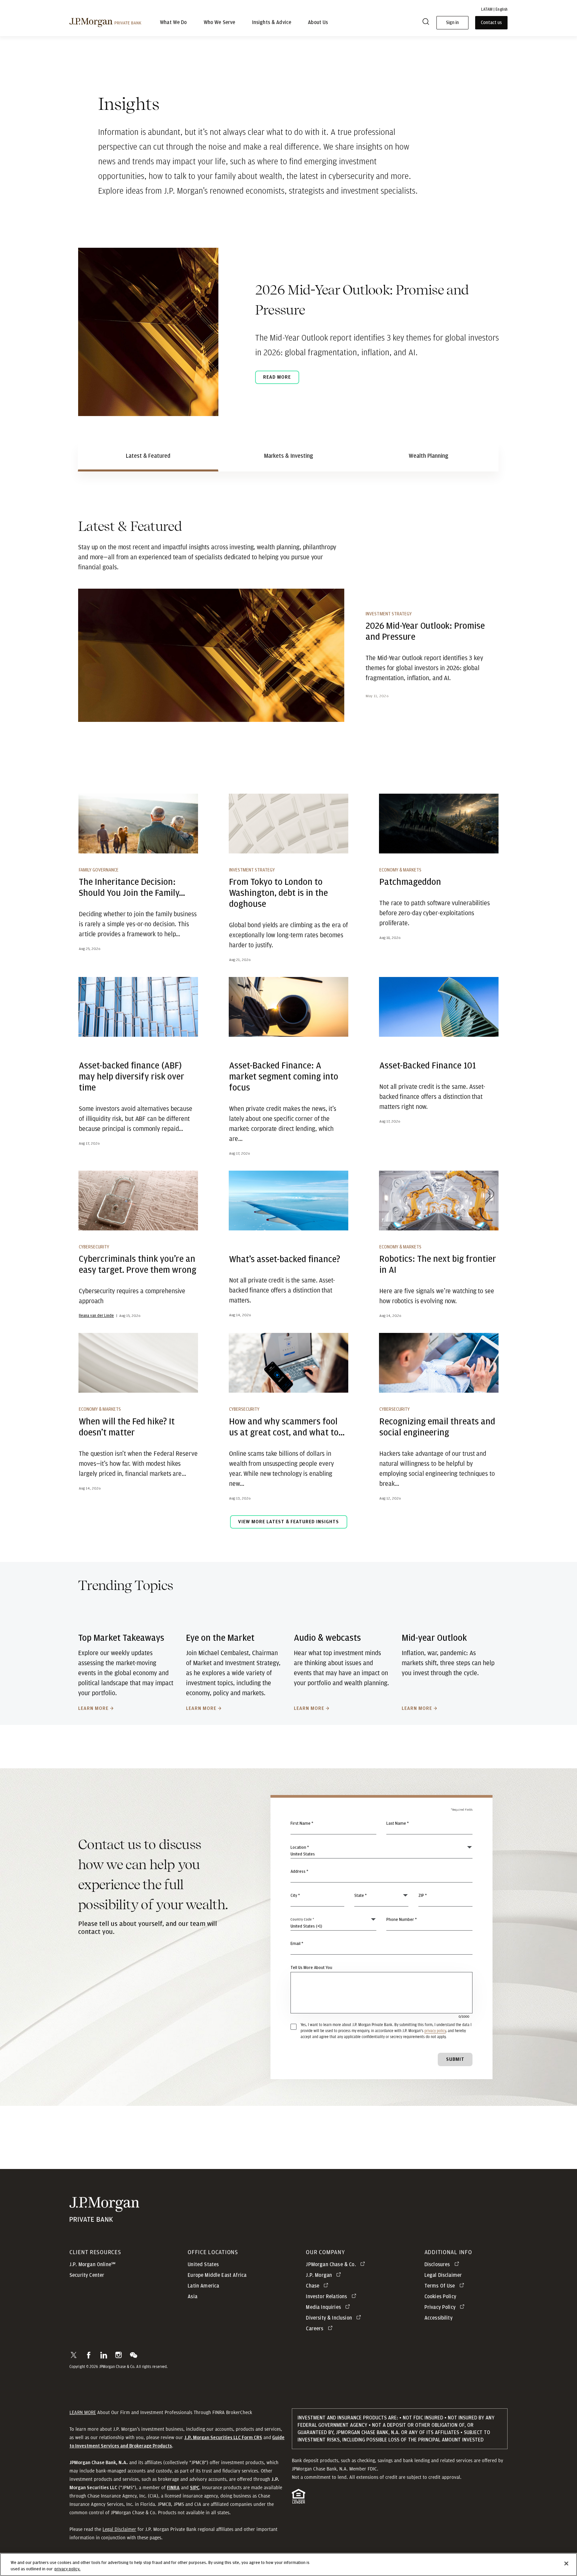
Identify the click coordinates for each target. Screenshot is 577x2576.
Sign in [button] (452, 23)
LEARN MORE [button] (83, 2412)
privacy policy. (67, 2569)
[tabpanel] (288, 1029)
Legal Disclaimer (119, 2529)
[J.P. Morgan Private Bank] (105, 22)
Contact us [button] (491, 23)
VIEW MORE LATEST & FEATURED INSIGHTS (288, 1522)
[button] (74, 2355)
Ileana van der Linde (96, 1316)
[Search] (426, 23)
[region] (288, 2564)
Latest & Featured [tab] (148, 456)
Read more (277, 377)
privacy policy (435, 2031)
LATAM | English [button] (494, 9)
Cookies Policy (440, 2297)
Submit (455, 2059)
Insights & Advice (272, 23)
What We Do (173, 23)
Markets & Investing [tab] (289, 456)
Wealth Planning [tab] (429, 456)
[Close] (566, 2564)
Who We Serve (220, 23)
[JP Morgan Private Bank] (104, 2219)
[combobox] (382, 1875)
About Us (318, 23)
